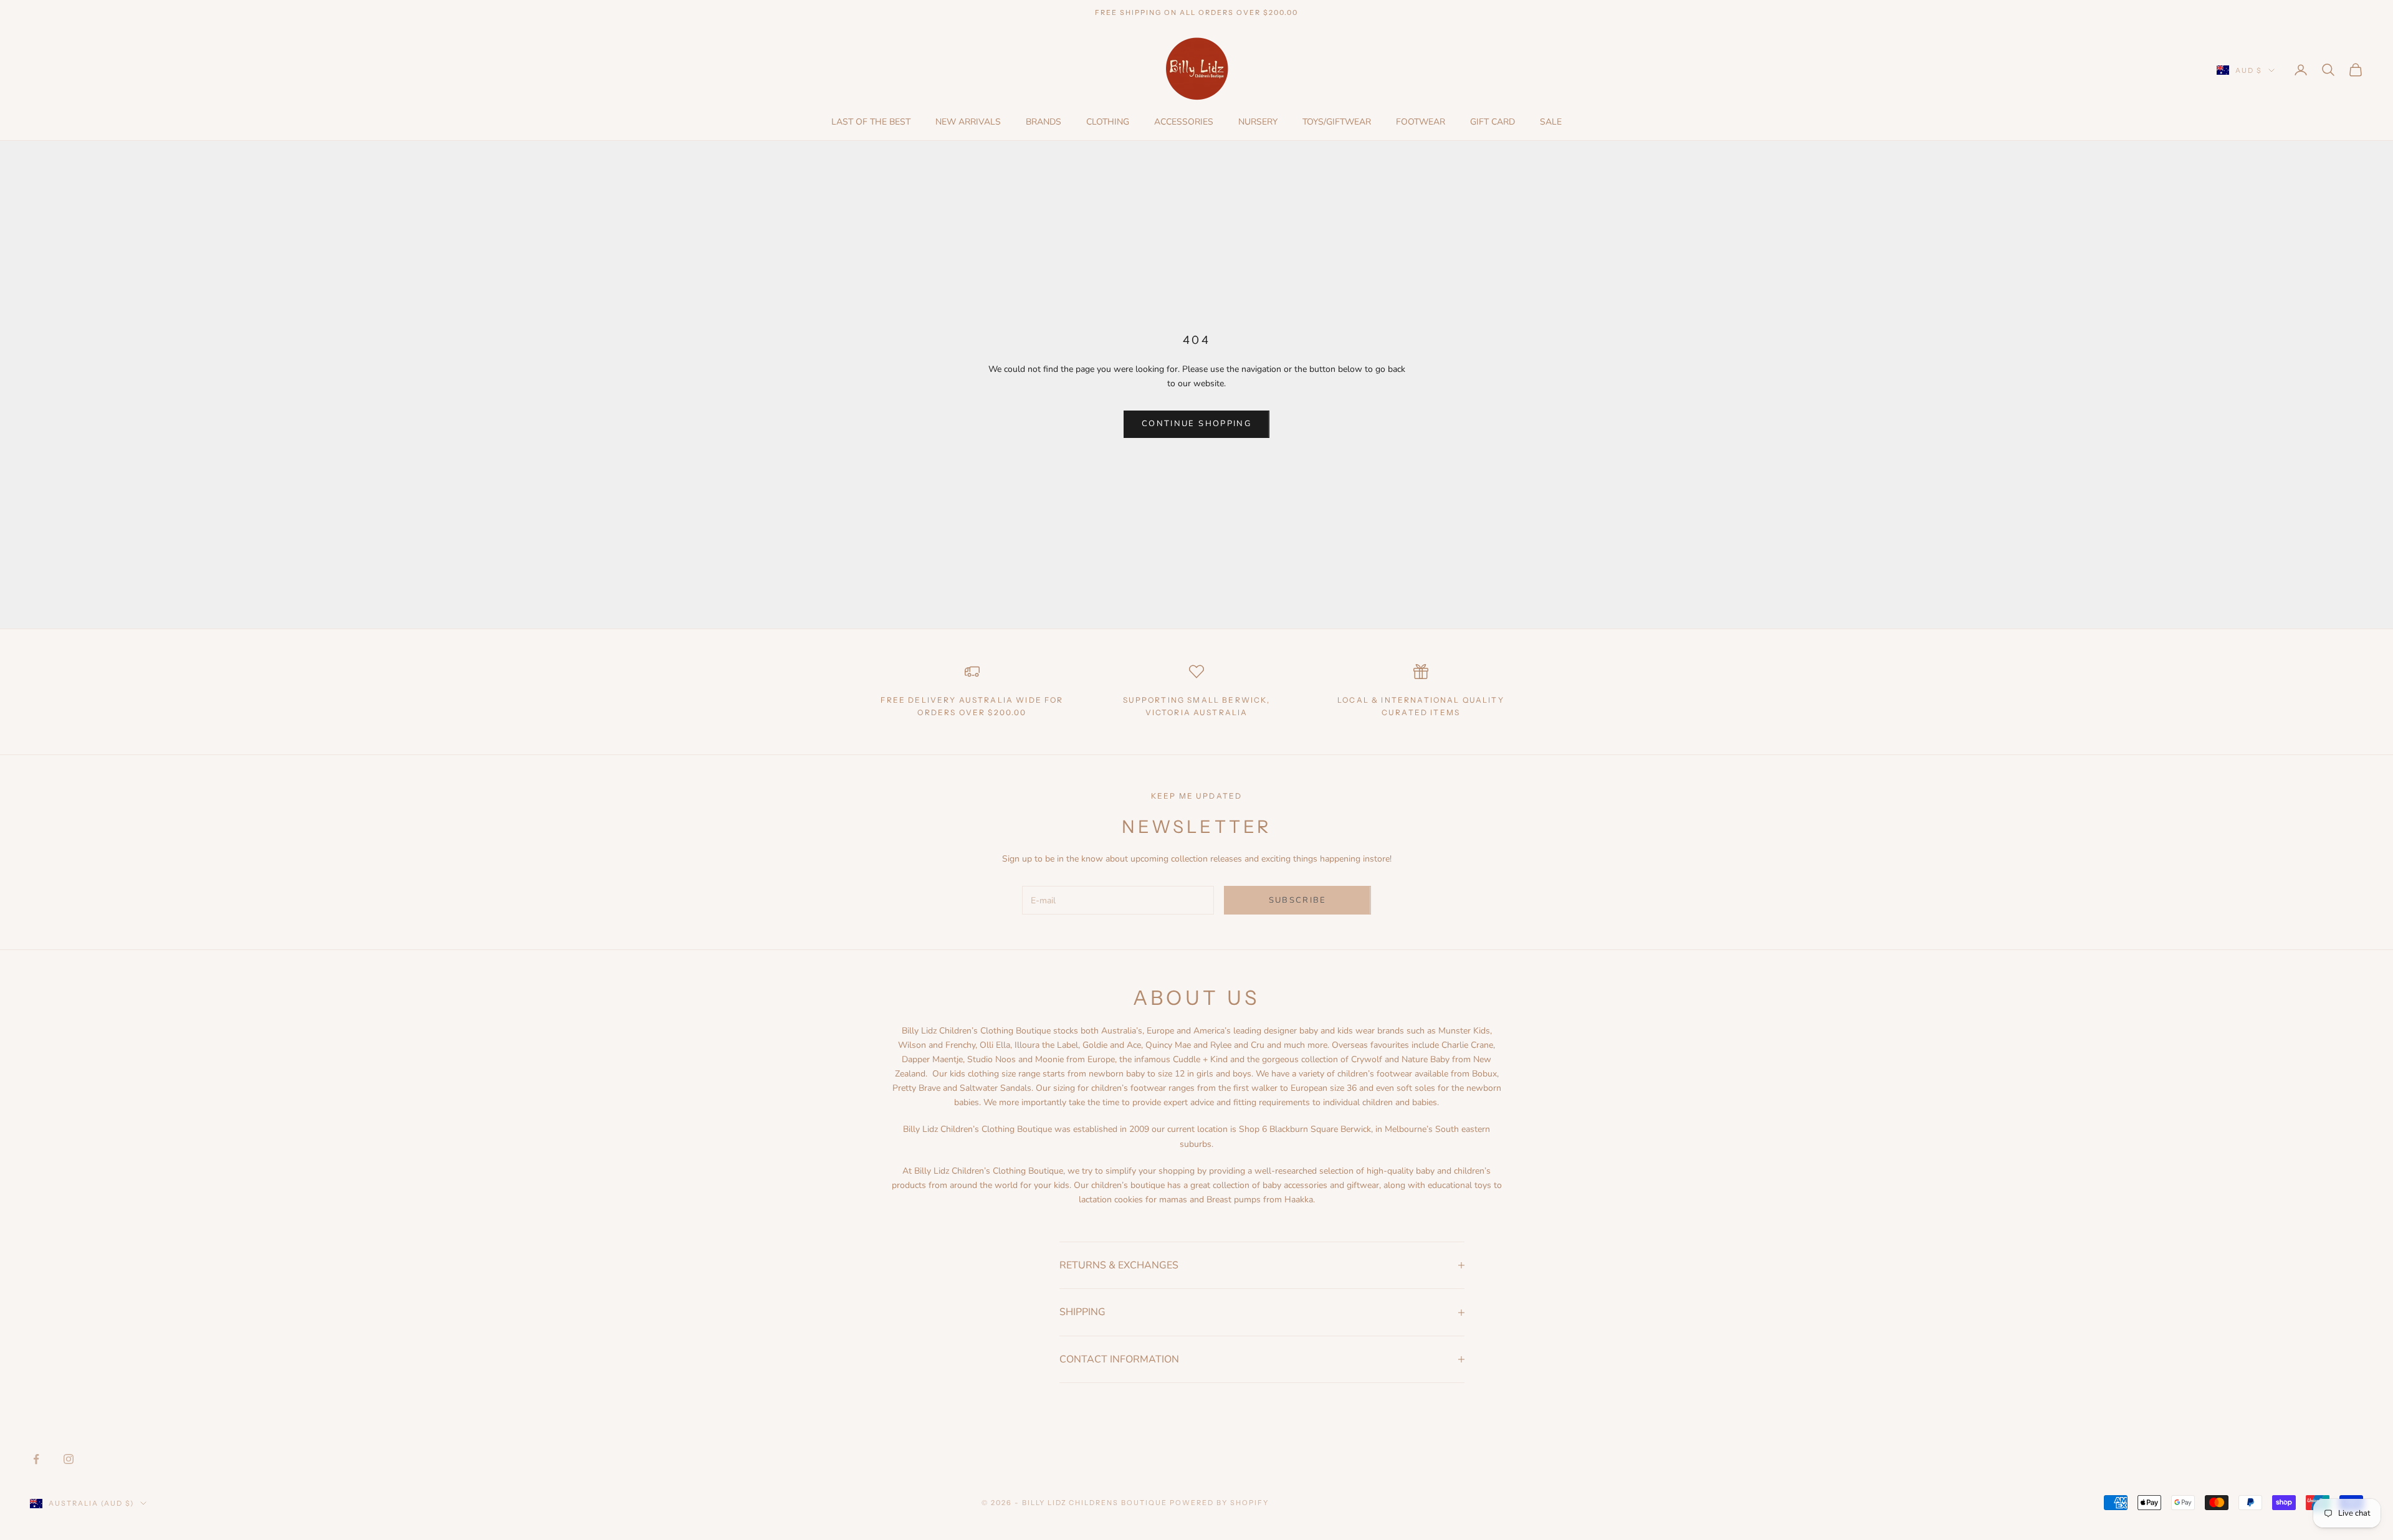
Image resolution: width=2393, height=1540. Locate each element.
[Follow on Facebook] (36, 1459)
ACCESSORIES (1184, 122)
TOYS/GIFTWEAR (1337, 122)
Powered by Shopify (1219, 1503)
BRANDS (1044, 122)
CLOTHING (1108, 122)
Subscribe (1298, 900)
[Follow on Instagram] (69, 1459)
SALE (1551, 122)
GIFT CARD (1493, 122)
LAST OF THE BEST (871, 122)
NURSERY (1258, 122)
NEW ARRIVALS (968, 122)
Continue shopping (1196, 424)
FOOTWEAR (1421, 122)
